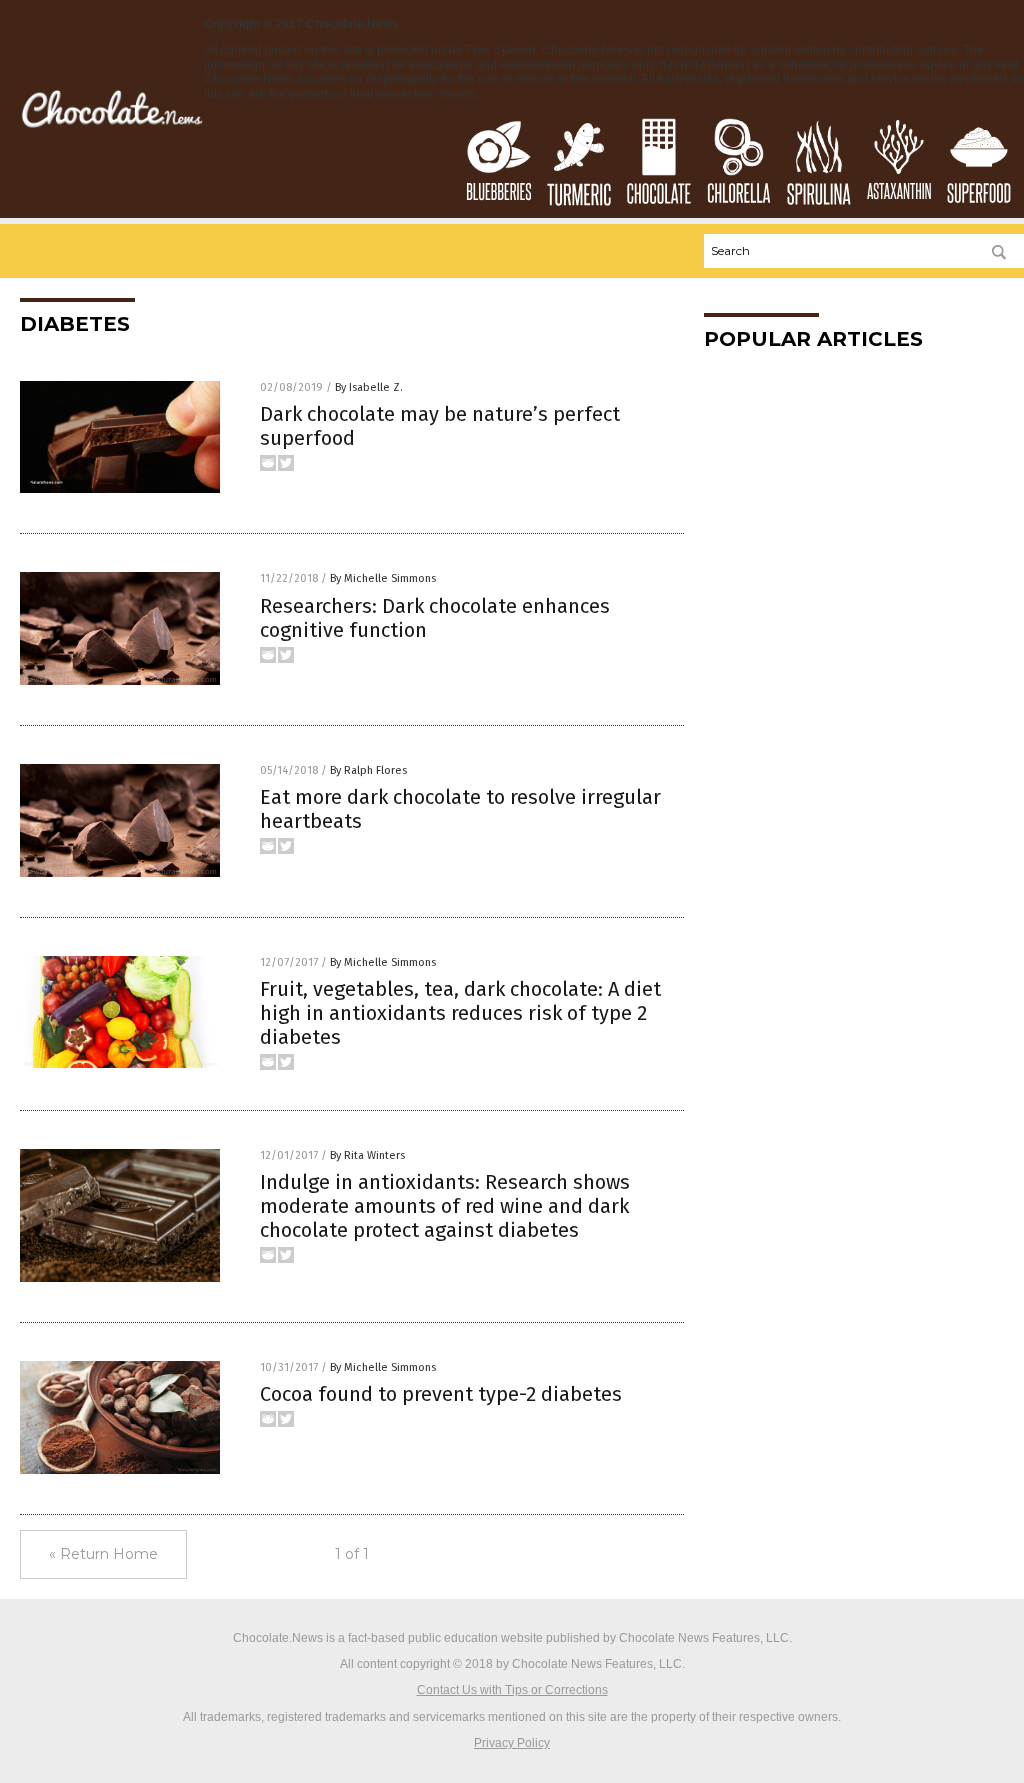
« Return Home (103, 1554)
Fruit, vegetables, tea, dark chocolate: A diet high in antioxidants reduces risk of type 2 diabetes (460, 1013)
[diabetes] (112, 126)
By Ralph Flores (368, 770)
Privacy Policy (512, 1743)
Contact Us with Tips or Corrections (512, 1690)
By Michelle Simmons (383, 578)
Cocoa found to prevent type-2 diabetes (441, 1394)
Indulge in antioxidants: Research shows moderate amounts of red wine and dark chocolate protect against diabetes (445, 1206)
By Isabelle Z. (369, 387)
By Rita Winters (367, 1155)
